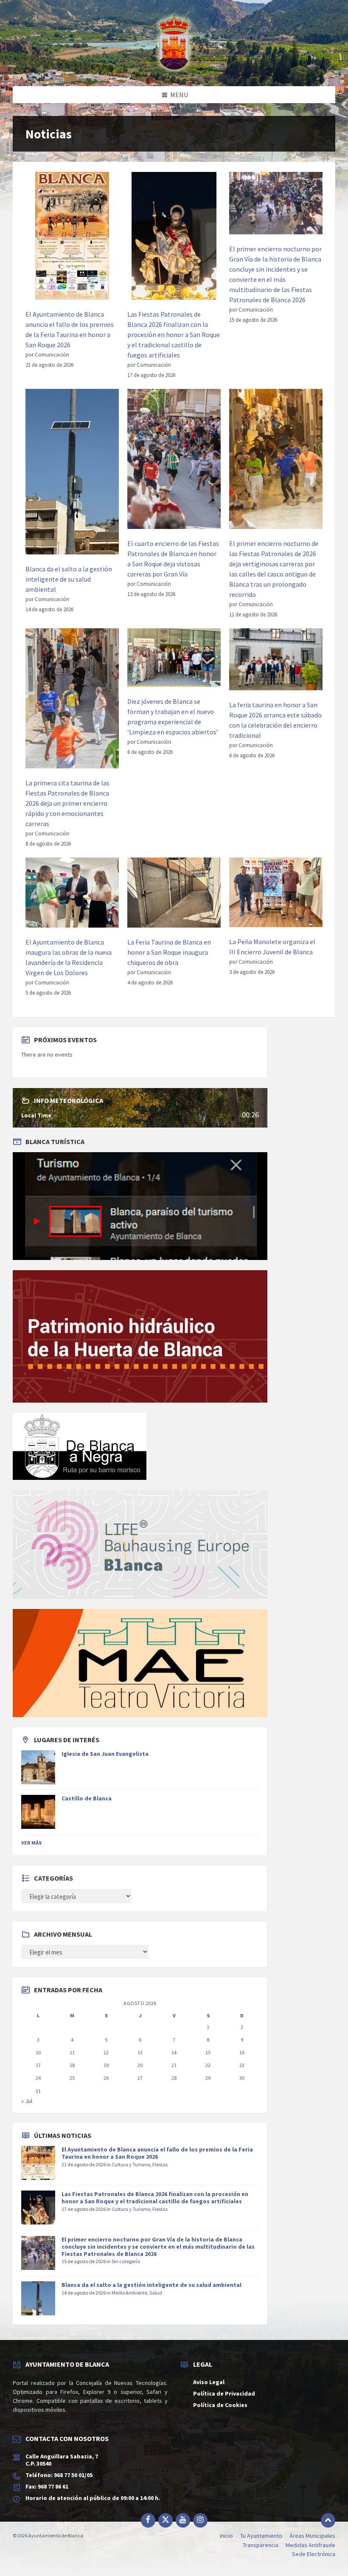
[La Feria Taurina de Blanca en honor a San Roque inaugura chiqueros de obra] (174, 894)
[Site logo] (174, 70)
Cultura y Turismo (131, 2164)
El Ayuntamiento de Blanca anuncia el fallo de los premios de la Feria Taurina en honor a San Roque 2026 (157, 2153)
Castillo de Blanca (87, 1798)
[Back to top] (328, 2520)
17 (38, 2065)
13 (140, 2052)
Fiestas (160, 2164)
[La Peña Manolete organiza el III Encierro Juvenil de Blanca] (276, 894)
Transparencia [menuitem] (261, 2545)
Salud (156, 2293)
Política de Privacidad (224, 2393)
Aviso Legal (209, 2382)
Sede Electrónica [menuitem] (314, 2554)
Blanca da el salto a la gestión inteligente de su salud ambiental (69, 579)
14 (174, 2052)
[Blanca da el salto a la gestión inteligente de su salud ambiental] (72, 473)
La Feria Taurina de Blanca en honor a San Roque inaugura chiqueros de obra (169, 952)
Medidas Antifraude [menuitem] (310, 2545)
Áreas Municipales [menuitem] (312, 2536)
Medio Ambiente (129, 2293)
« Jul (27, 2101)
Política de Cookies (220, 2405)
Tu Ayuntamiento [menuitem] (261, 2536)
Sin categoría (126, 2261)
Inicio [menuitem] (226, 2536)
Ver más (31, 1843)
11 (72, 2052)
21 (174, 2065)
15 (208, 2052)
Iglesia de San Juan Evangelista (105, 1754)
